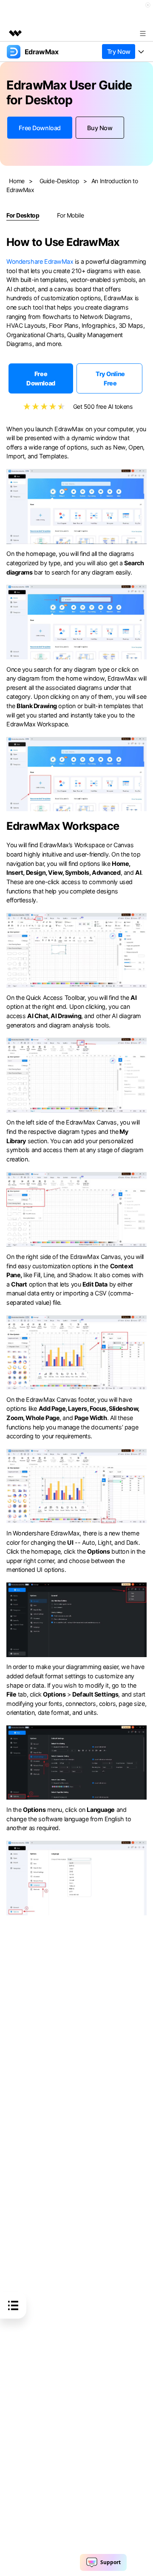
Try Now (119, 52)
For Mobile (70, 215)
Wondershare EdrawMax (40, 261)
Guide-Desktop (59, 181)
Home (17, 181)
